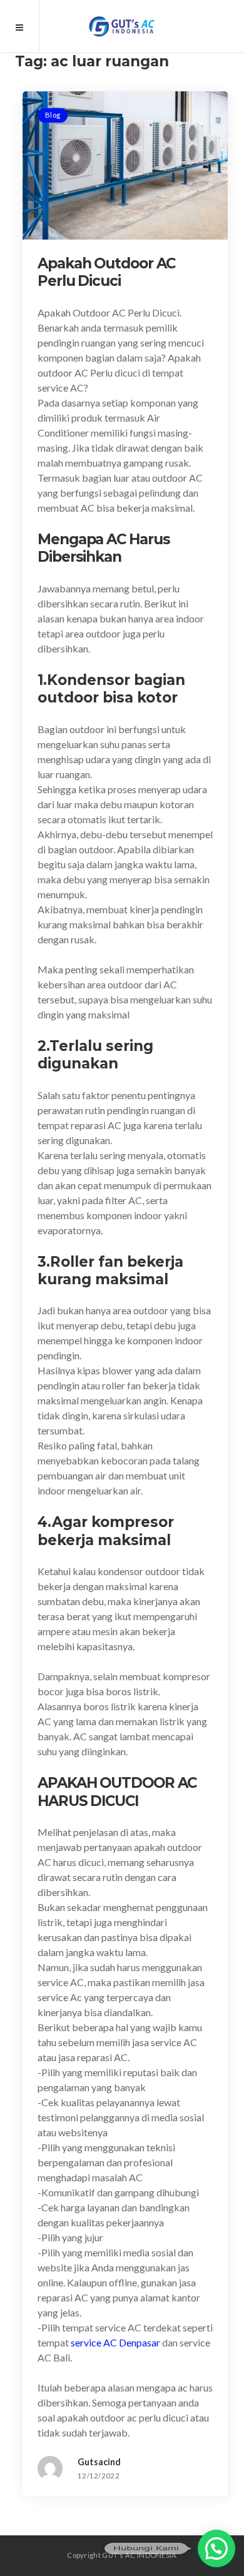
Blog (53, 115)
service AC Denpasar (115, 2342)
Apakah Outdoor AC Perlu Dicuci (106, 272)
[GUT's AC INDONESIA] (122, 26)
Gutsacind (99, 2462)
